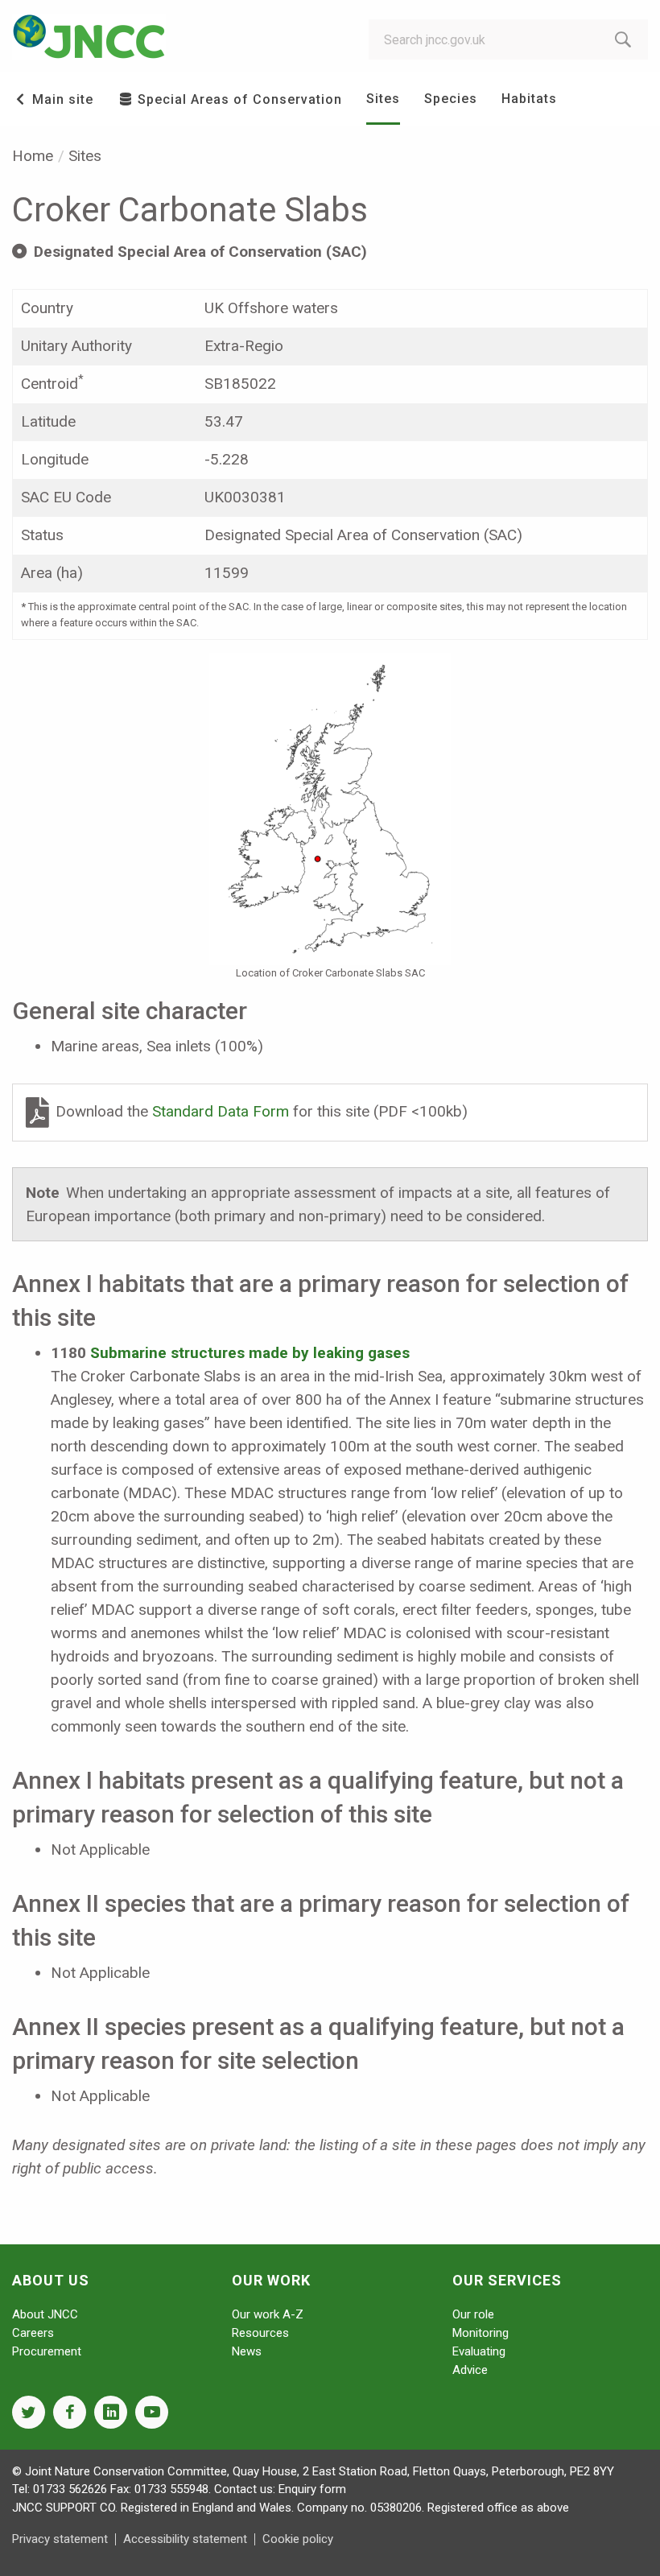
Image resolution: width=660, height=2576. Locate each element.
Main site (61, 99)
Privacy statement (60, 2539)
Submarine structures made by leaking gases (250, 1353)
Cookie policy (298, 2539)
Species (451, 99)
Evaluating (479, 2351)
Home (33, 156)
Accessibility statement (185, 2539)
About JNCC (45, 2314)
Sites (383, 99)
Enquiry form (312, 2489)
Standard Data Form (223, 1111)
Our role (473, 2314)
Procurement (47, 2351)
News (247, 2351)
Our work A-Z (268, 2314)
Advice (470, 2370)
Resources (260, 2333)
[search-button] (623, 39)
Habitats (529, 99)
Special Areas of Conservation (238, 99)
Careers (33, 2333)
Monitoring (481, 2333)
